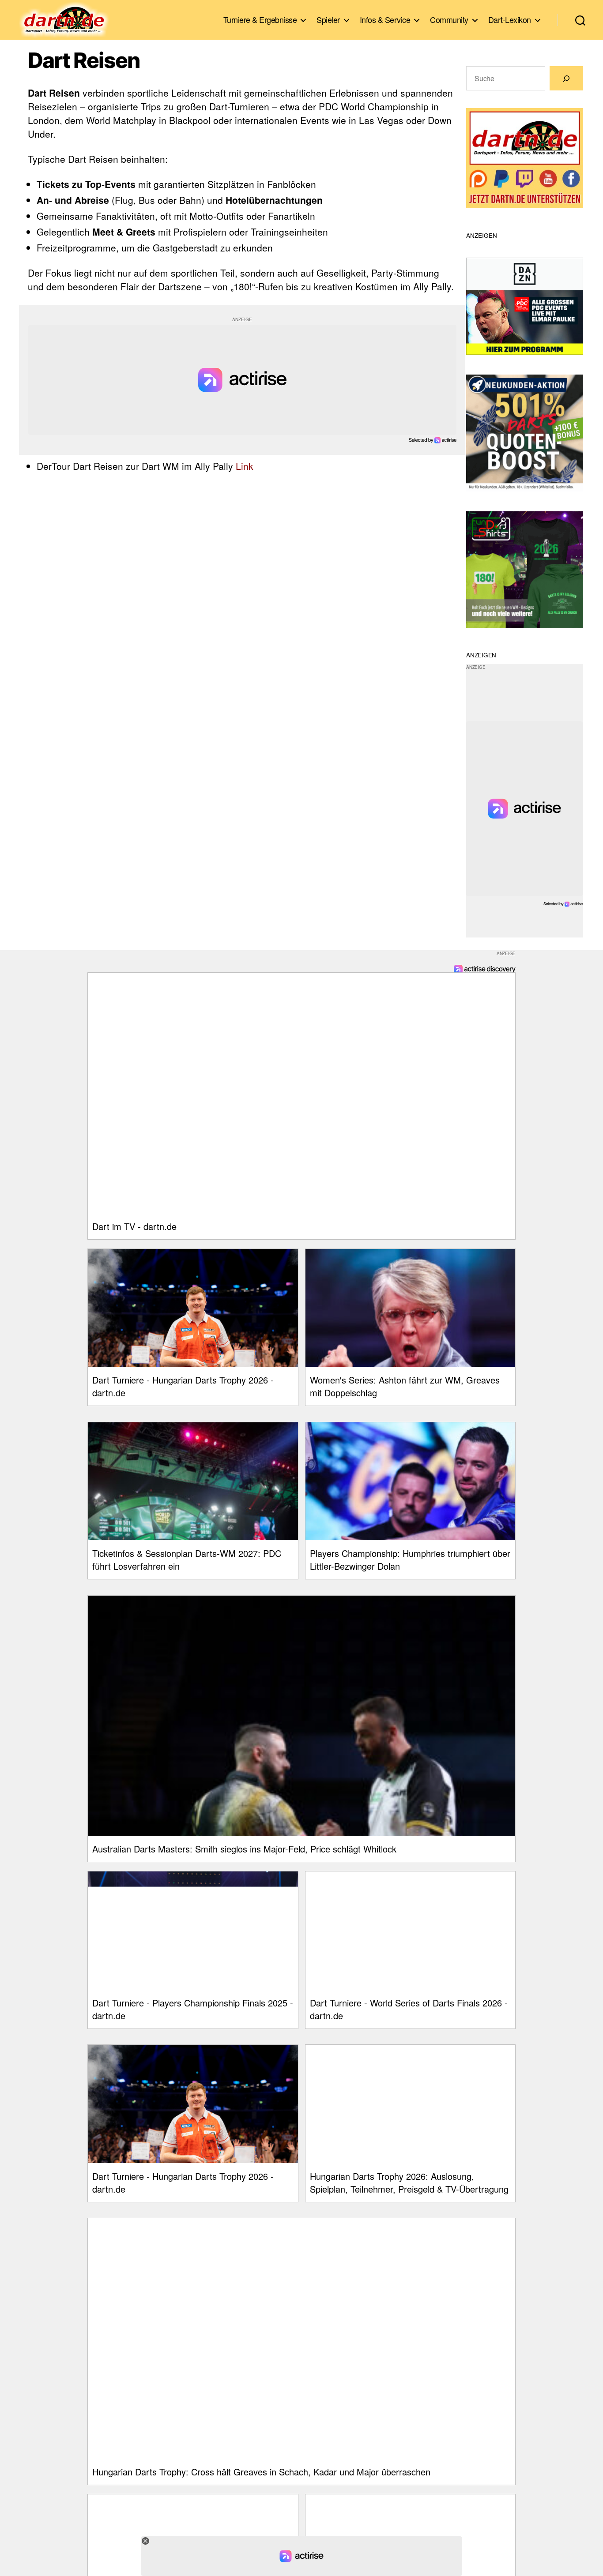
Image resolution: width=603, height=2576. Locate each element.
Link (245, 466)
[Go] (566, 78)
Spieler (328, 20)
